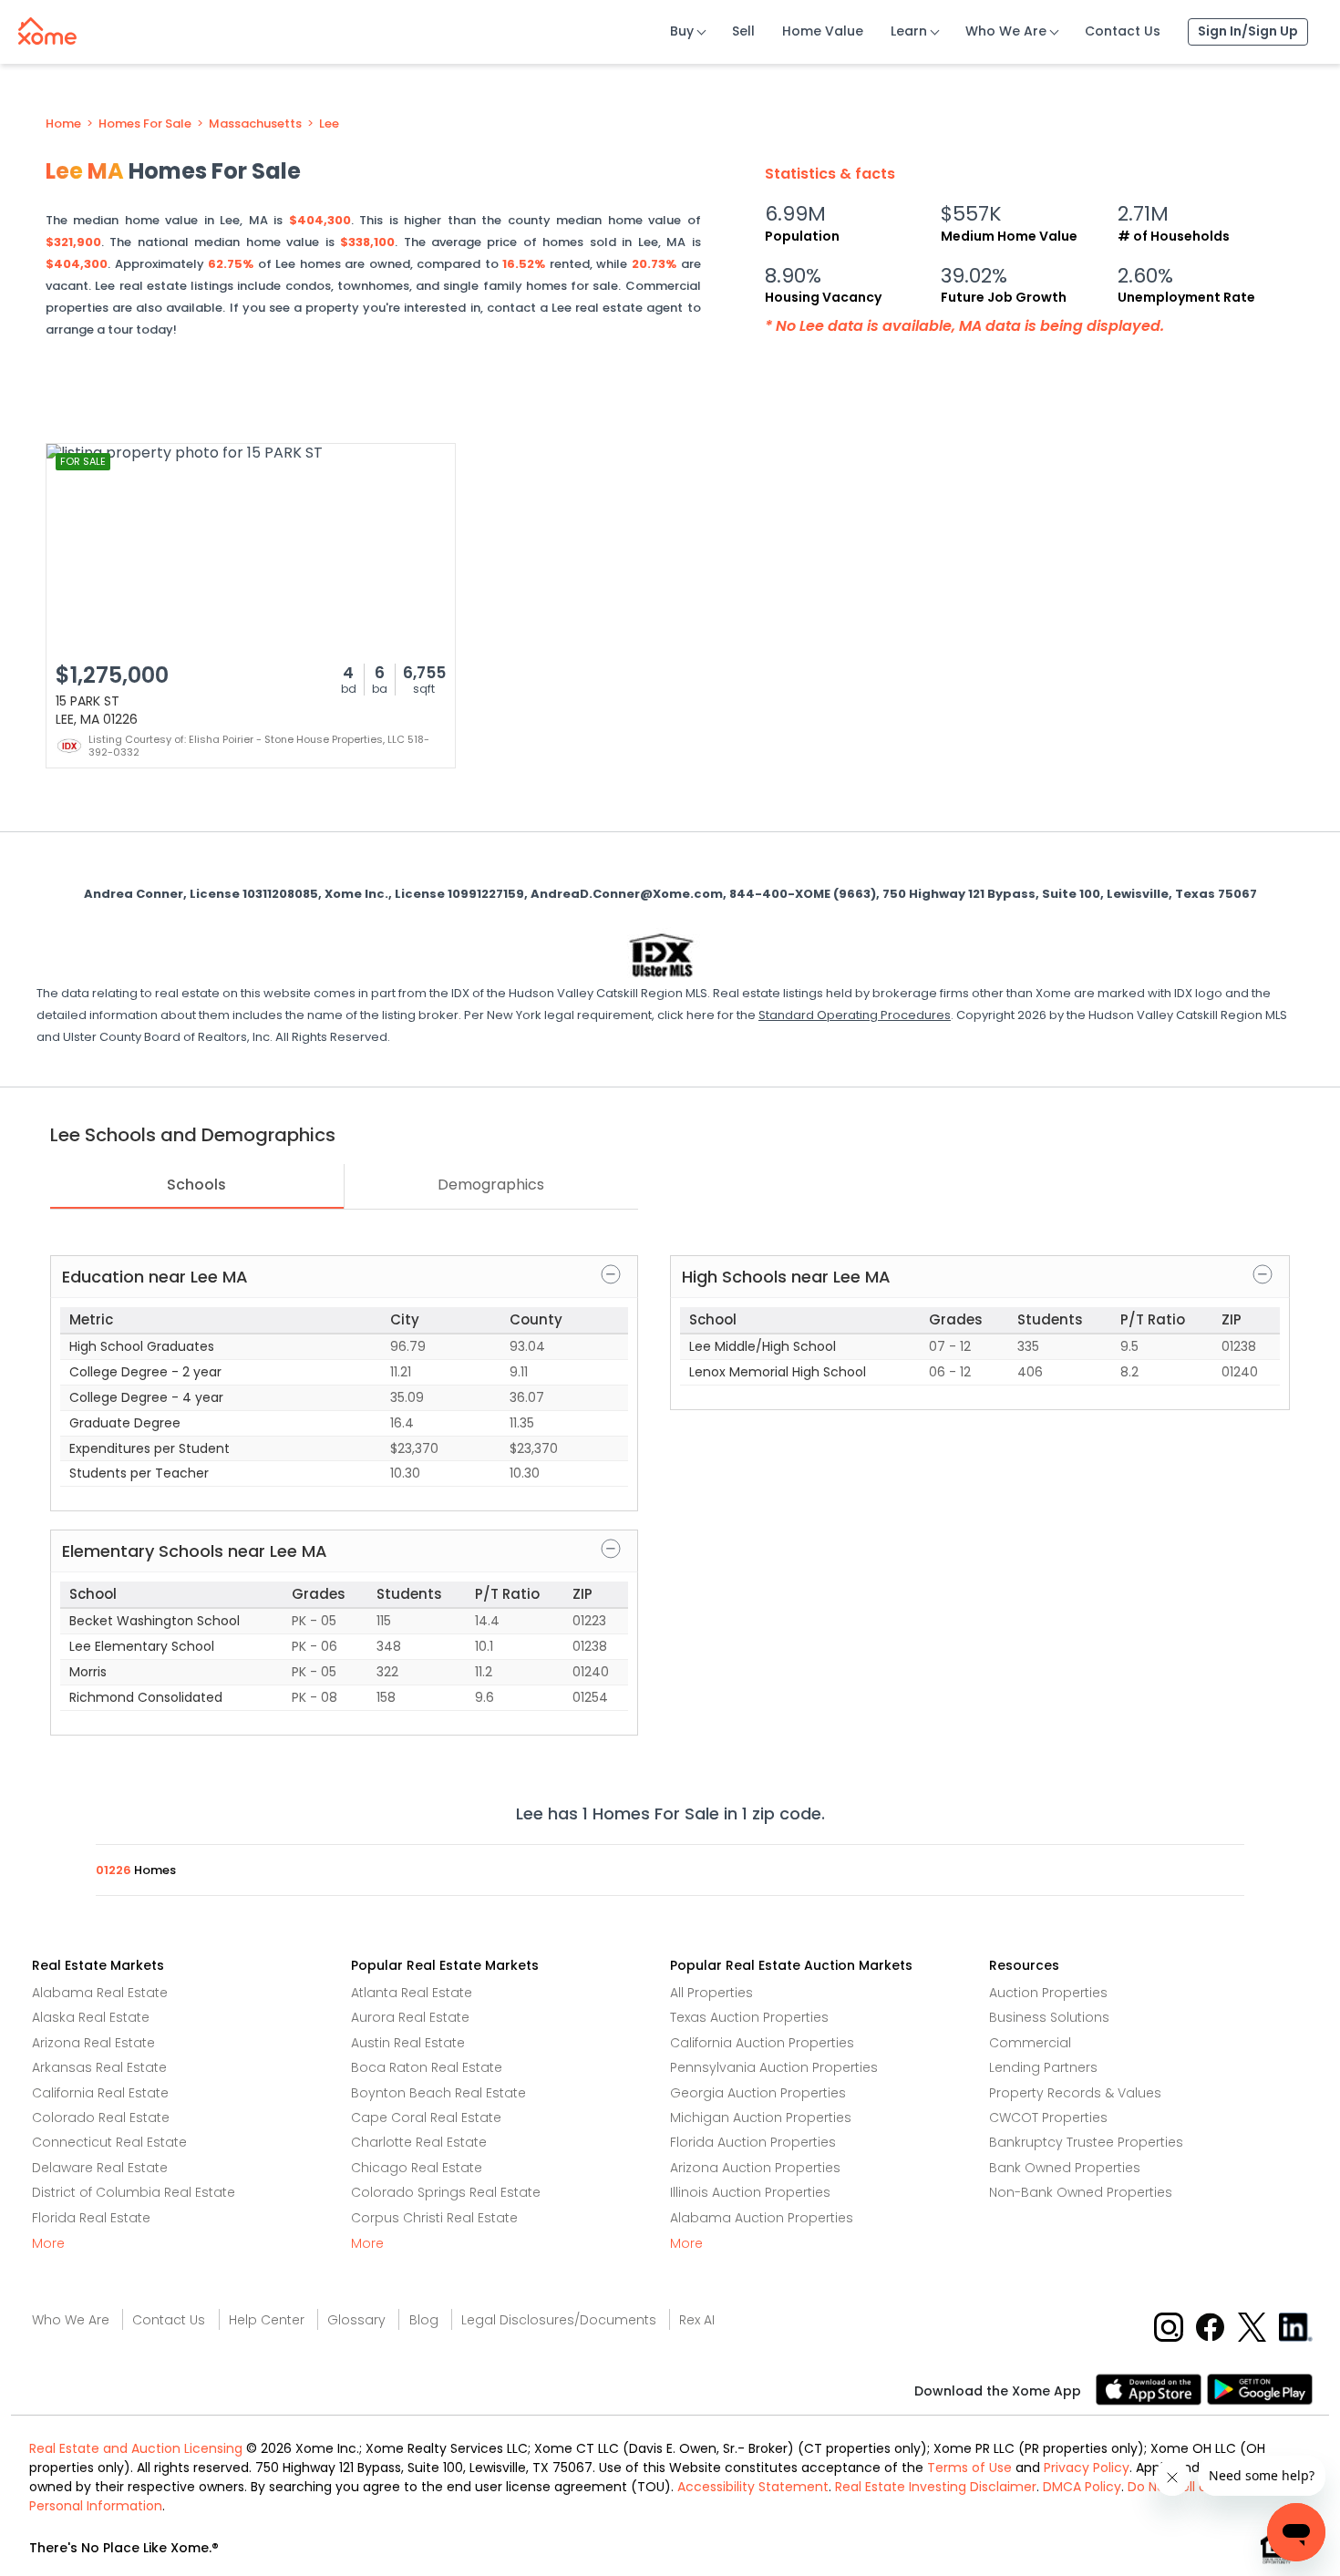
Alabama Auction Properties (762, 2218)
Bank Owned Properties (1065, 2168)
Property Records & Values (1075, 2093)
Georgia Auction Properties (758, 2093)
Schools (196, 1185)
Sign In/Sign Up (1248, 31)
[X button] (1254, 2327)
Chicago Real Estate (417, 2168)
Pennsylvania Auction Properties (774, 2067)
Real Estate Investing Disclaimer (936, 2487)
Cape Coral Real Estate (426, 2117)
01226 (115, 1870)
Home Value (823, 31)
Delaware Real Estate (100, 2168)
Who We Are (1006, 31)
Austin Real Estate (408, 2043)
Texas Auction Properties (749, 2017)
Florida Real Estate (91, 2218)
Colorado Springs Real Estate (446, 2192)
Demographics (491, 1185)
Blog (424, 2320)
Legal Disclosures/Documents (559, 2320)
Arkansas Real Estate (99, 2067)
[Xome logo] (47, 27)
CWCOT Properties (1048, 2117)
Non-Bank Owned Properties (1081, 2192)
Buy (682, 31)
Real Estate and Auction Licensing (136, 2448)
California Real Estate (100, 2093)
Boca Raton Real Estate (427, 2067)
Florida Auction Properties (753, 2142)
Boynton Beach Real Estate (438, 2093)
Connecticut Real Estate (109, 2142)
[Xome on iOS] (1151, 2388)
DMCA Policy (1082, 2487)
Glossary (356, 2320)
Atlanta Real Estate (412, 1993)
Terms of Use (969, 2468)
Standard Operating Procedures (855, 1015)
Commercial (1030, 2043)
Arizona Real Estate (93, 2043)
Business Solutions (1049, 2017)
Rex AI (697, 2320)
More (48, 2243)
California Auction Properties (762, 2043)
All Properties (711, 1993)
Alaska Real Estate (91, 2017)
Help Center (267, 2320)
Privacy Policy (1087, 2468)
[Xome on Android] (1260, 2388)
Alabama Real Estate (100, 1993)
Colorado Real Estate (101, 2117)
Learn (909, 31)
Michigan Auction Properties (761, 2117)
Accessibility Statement (753, 2487)
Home (63, 124)
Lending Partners (1043, 2067)
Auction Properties (1048, 1993)
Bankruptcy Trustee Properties (1086, 2142)
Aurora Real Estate (410, 2017)
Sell (743, 31)
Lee (329, 124)
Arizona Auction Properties (755, 2168)
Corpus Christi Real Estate (434, 2218)
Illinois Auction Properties (750, 2192)
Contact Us (1123, 31)
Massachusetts (255, 124)
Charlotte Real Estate (419, 2142)
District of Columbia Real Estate (134, 2192)
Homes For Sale (145, 124)
